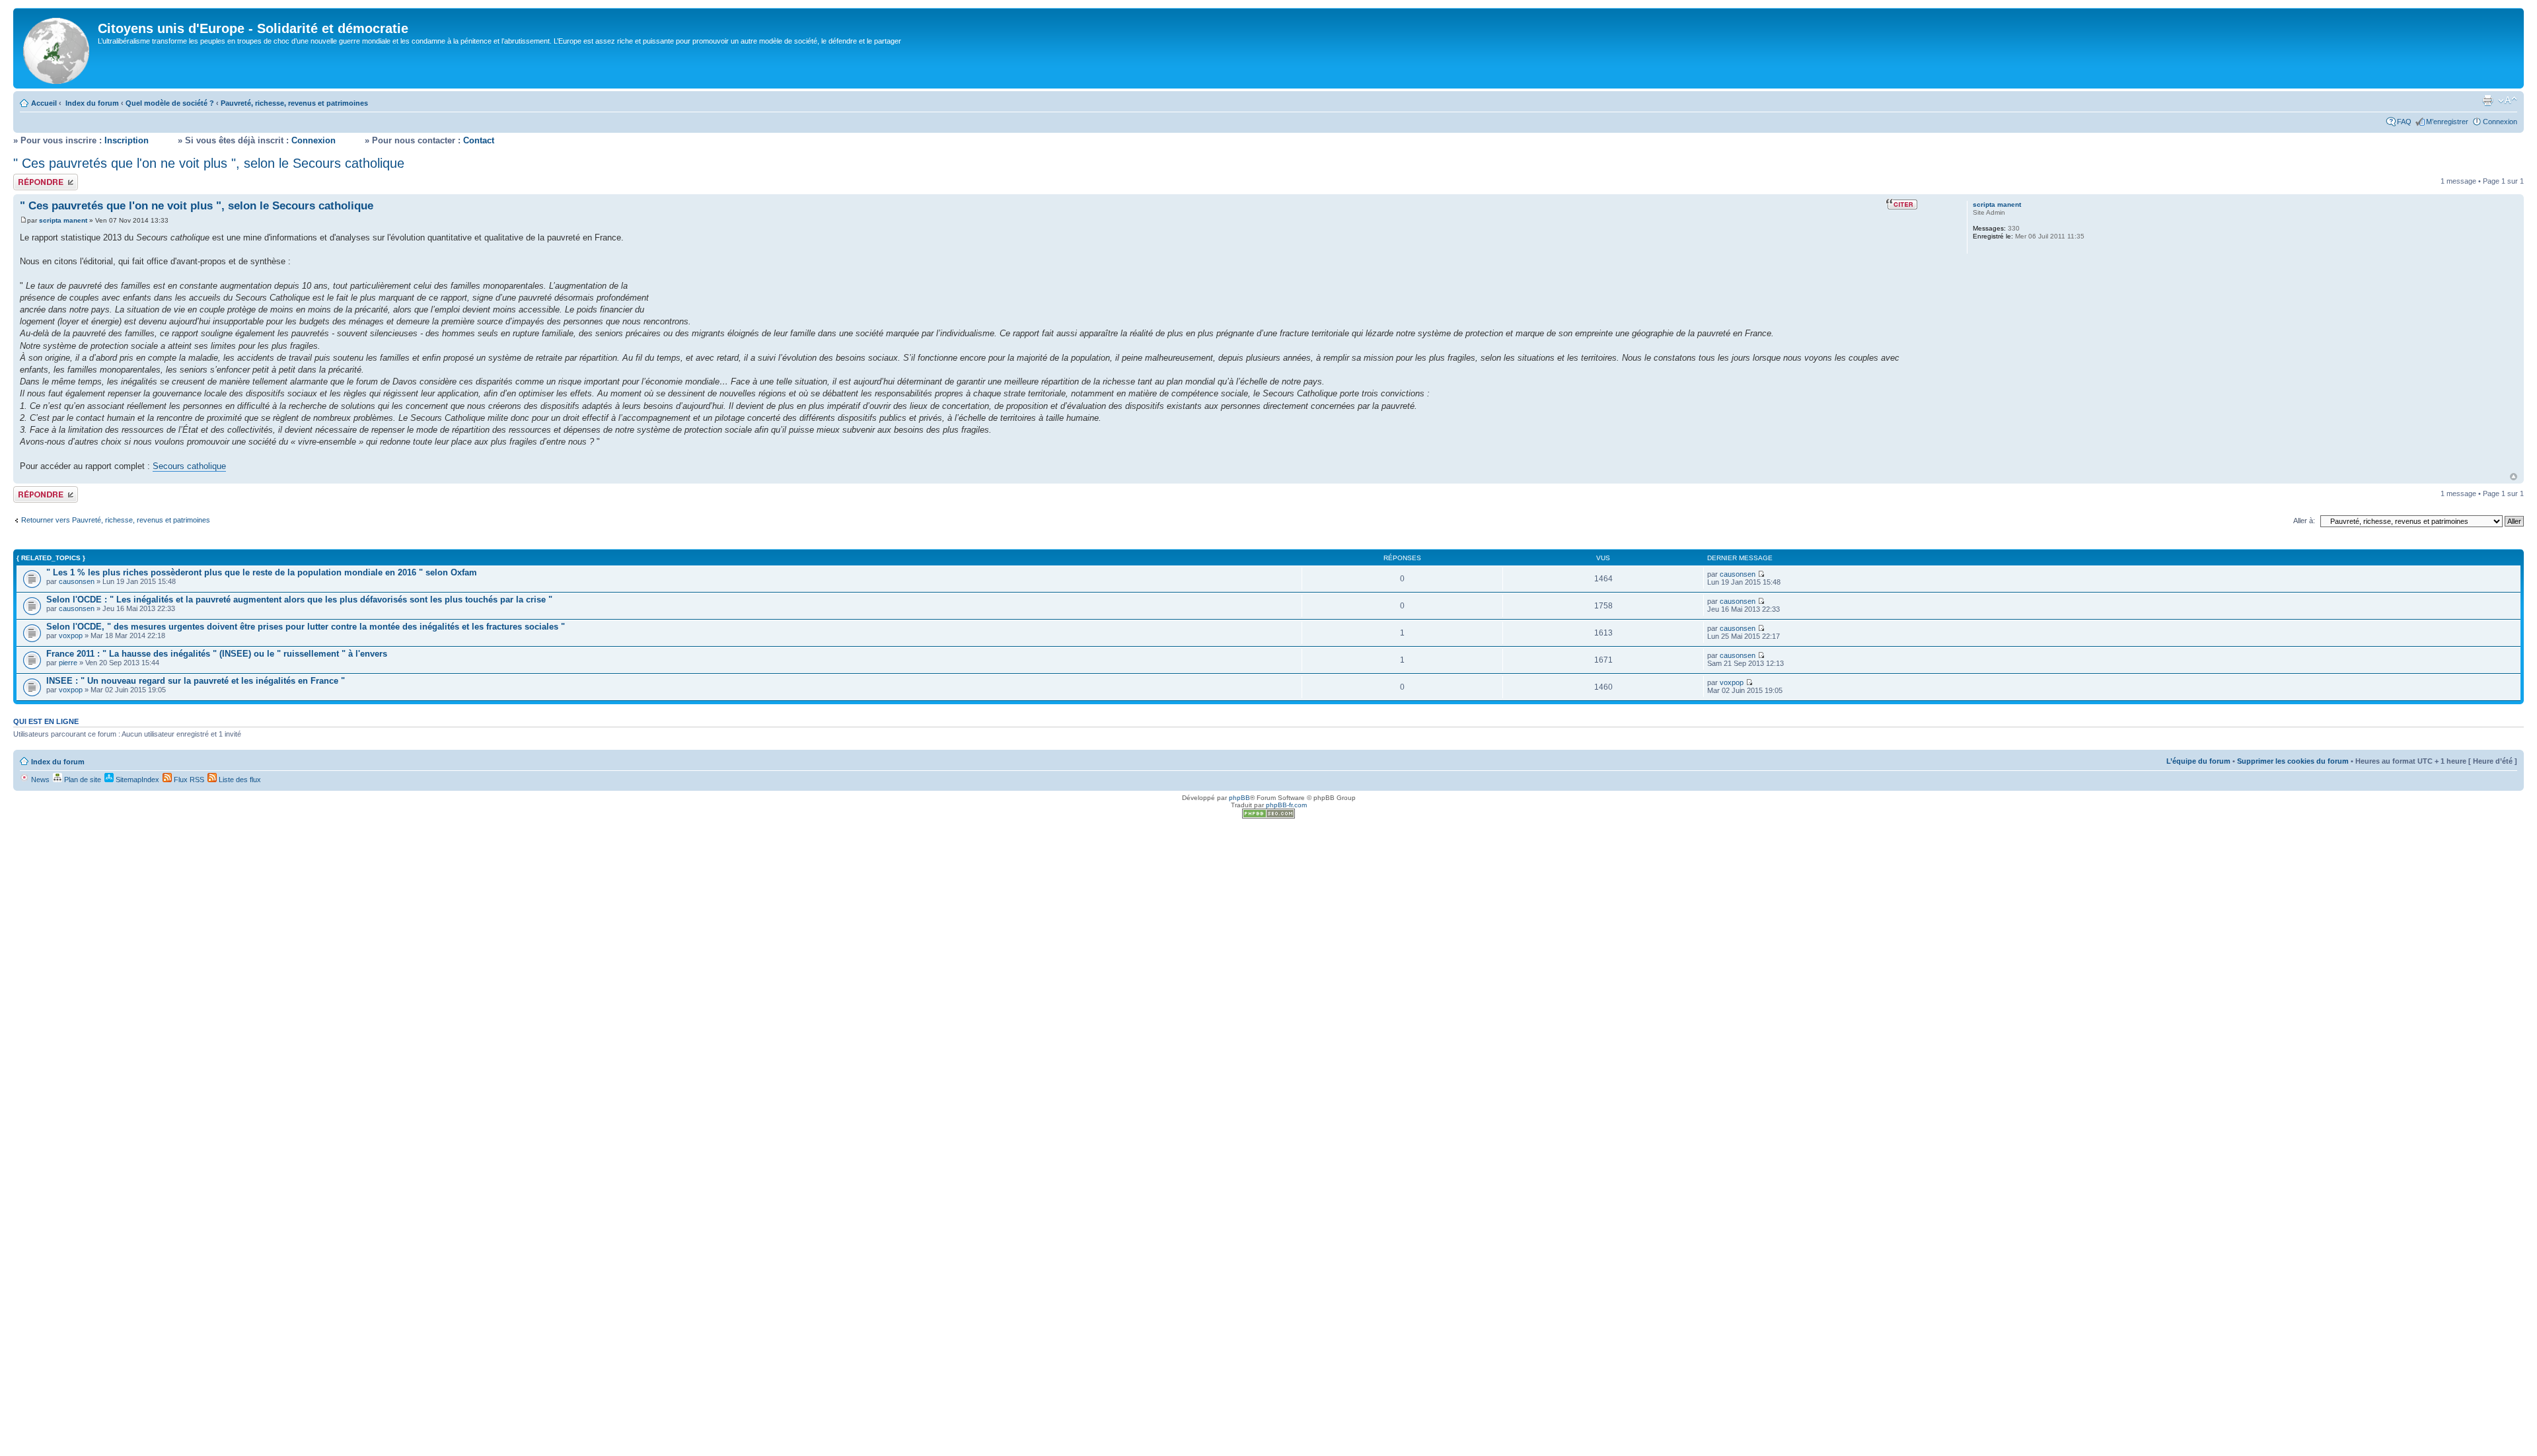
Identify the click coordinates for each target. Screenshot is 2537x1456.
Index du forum (92, 103)
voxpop (71, 636)
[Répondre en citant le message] (1902, 204)
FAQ (2404, 122)
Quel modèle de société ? (170, 103)
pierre (68, 663)
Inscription (127, 140)
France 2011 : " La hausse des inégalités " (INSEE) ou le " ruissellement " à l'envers (217, 654)
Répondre (29, 178)
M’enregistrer (2447, 122)
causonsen (77, 581)
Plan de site (82, 780)
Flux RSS (188, 780)
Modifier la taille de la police (2508, 100)
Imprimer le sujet (2487, 100)
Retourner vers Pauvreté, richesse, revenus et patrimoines (116, 520)
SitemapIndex (136, 780)
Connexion (2500, 122)
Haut (2514, 477)
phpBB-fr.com (1286, 805)
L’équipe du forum (2198, 761)
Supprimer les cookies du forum (2293, 761)
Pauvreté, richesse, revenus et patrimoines (294, 103)
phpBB (1239, 798)
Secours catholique (189, 466)
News (39, 780)
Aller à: (2304, 521)
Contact (479, 140)
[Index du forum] (57, 48)
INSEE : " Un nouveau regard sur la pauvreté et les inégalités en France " (196, 681)
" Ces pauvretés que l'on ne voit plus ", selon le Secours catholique (209, 163)
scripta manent (63, 220)
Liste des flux (239, 780)
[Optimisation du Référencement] (1268, 816)
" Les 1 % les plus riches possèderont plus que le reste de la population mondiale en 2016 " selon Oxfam (262, 572)
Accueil (44, 103)
